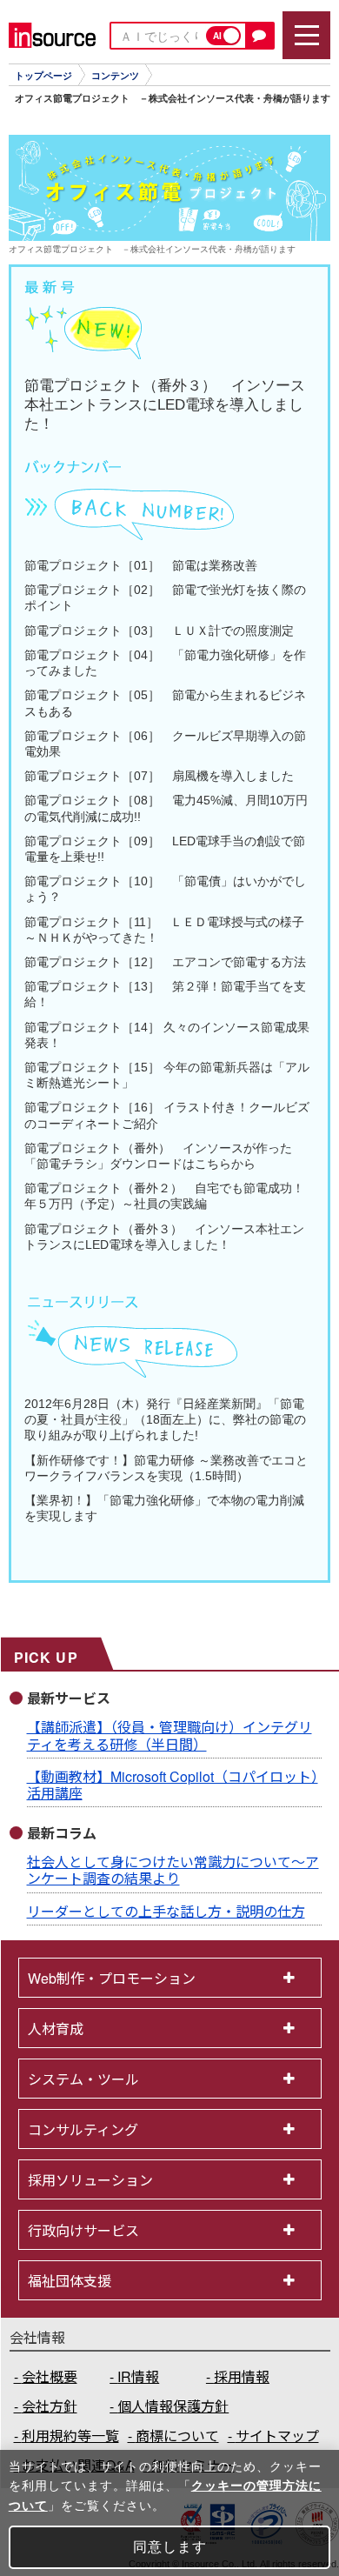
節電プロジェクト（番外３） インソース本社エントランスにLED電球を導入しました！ (165, 405)
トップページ (43, 76)
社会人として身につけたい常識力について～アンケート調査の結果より (173, 1870)
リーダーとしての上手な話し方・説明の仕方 (166, 1911)
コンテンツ (115, 76)
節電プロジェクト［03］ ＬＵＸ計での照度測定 (159, 631)
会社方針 (50, 2406)
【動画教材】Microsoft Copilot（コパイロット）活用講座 (173, 1785)
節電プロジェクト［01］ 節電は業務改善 (141, 565)
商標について (177, 2436)
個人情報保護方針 (173, 2406)
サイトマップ (277, 2436)
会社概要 (50, 2376)
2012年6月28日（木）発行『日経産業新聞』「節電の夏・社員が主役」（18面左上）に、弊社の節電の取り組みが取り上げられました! (165, 1419)
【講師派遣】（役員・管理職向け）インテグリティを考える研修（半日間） (169, 1735)
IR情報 (138, 2376)
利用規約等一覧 (70, 2436)
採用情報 (242, 2376)
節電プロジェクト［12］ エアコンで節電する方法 (165, 962)
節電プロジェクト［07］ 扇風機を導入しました (159, 776)
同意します (170, 2547)
